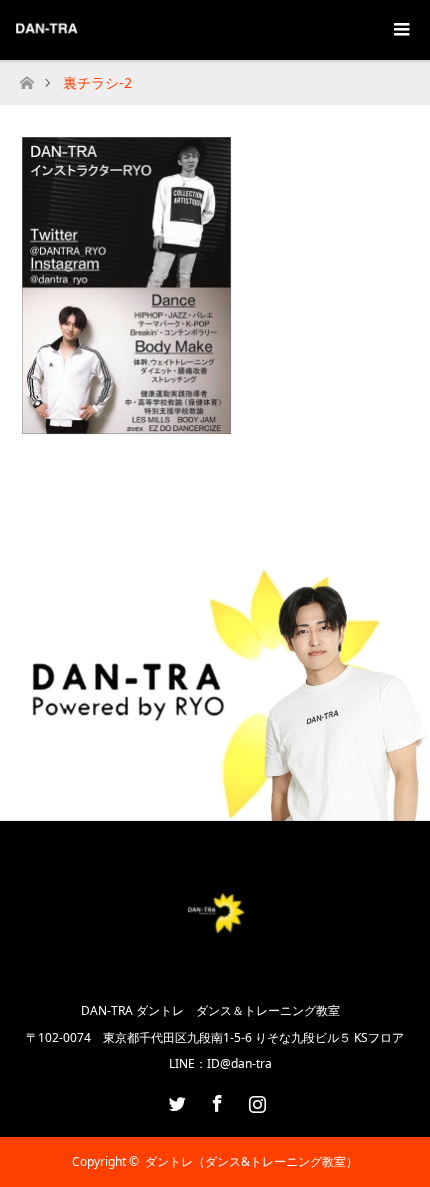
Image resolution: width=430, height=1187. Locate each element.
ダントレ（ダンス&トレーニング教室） (251, 1161)
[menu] (400, 30)
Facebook (215, 1100)
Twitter (175, 1100)
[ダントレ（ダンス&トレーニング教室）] (215, 964)
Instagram (255, 1100)
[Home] (26, 77)
